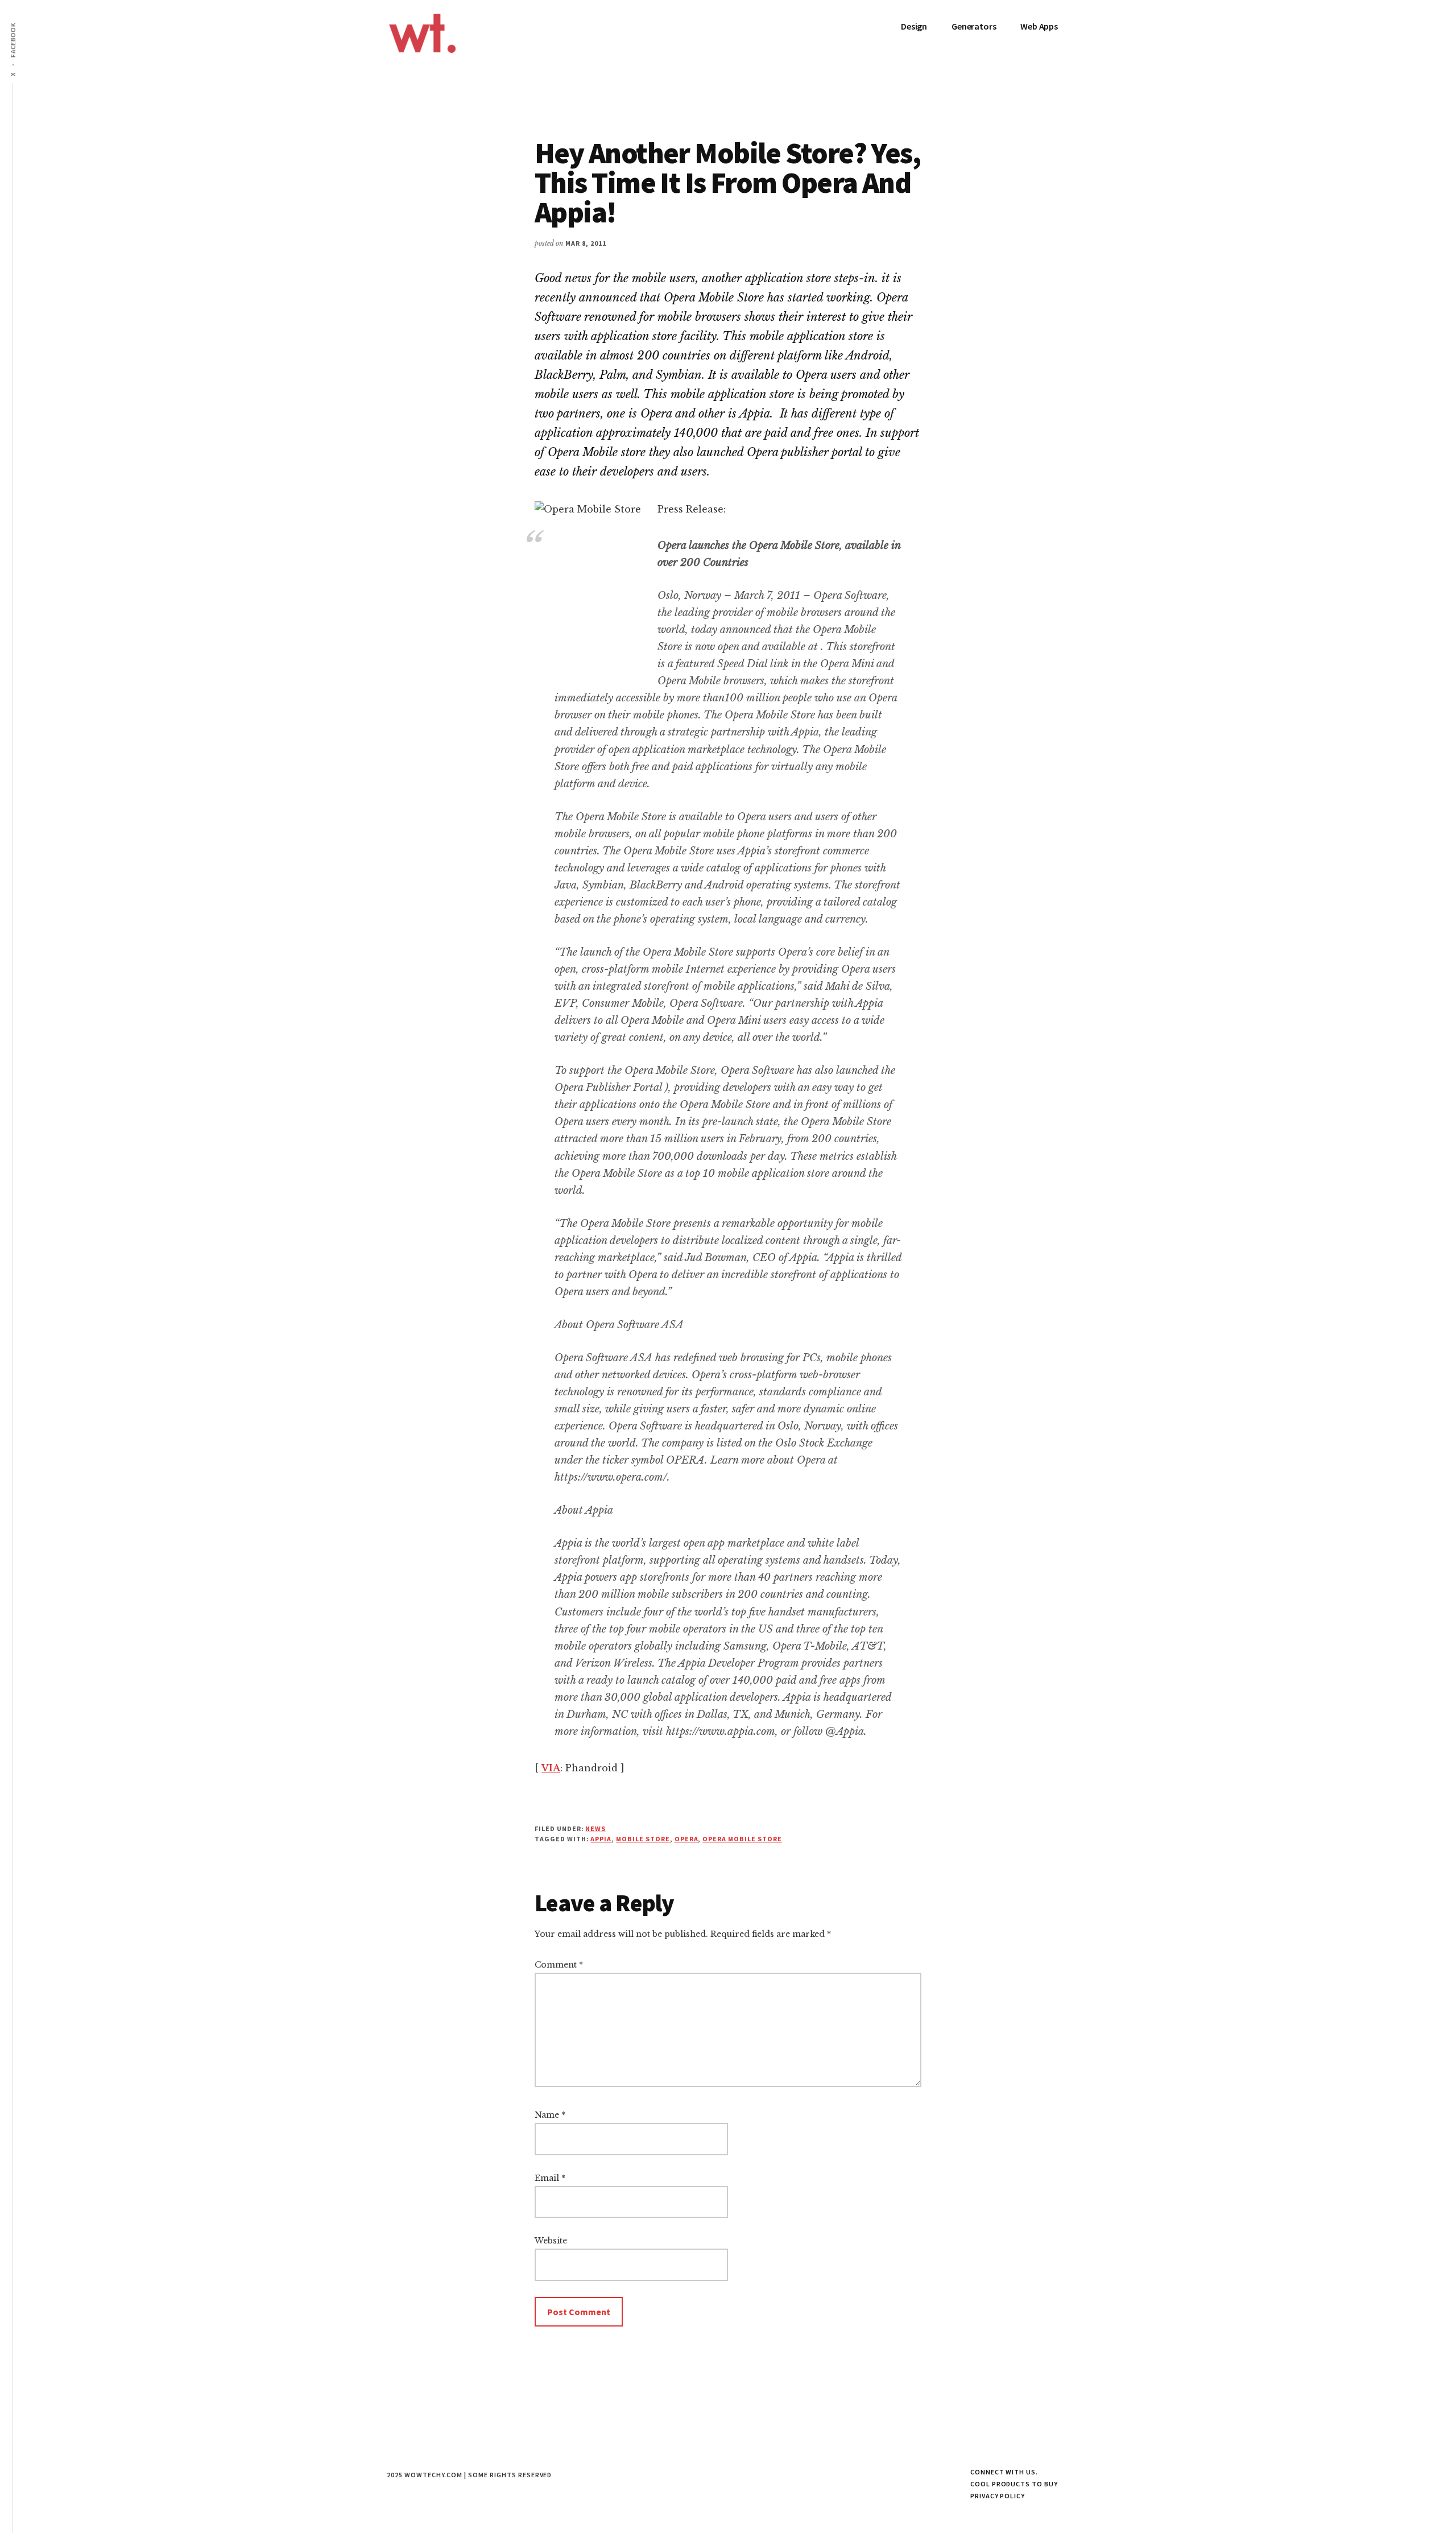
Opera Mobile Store (742, 1839)
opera (686, 1839)
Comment (559, 1965)
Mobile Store (643, 1839)
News (595, 1829)
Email (550, 2178)
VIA (551, 1768)
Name (550, 2115)
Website (551, 2241)
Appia (601, 1839)
